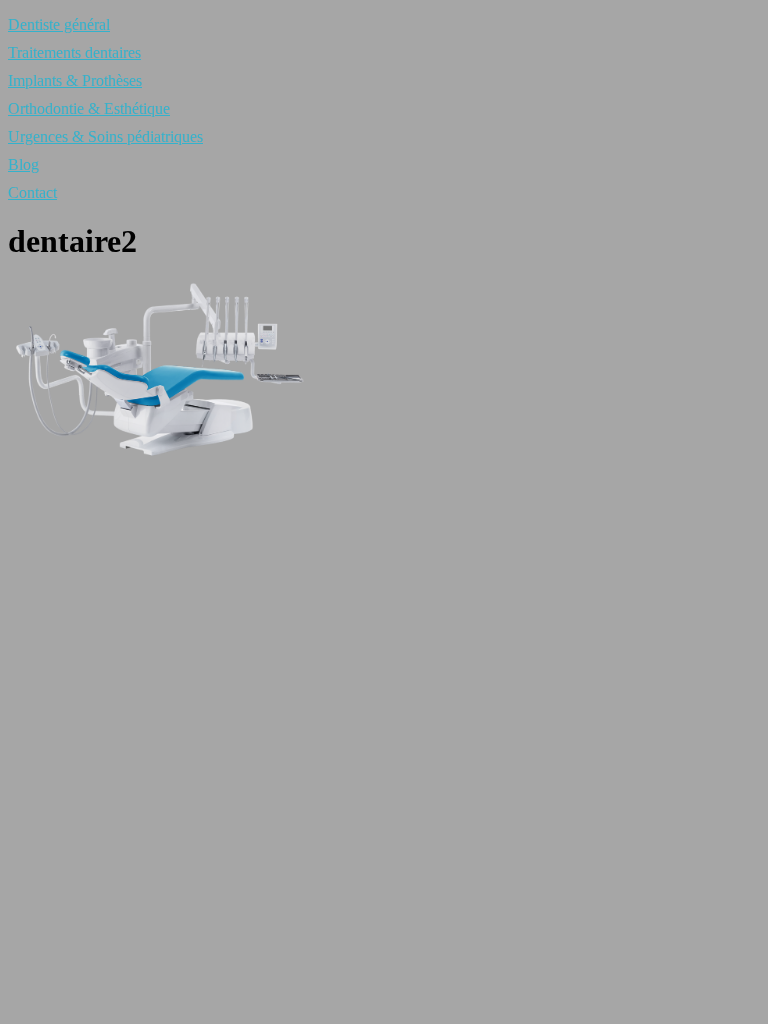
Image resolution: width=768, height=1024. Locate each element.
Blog (23, 164)
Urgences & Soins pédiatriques (105, 136)
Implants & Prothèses (75, 80)
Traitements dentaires (74, 52)
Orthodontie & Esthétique (89, 108)
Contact (32, 192)
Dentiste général (59, 24)
